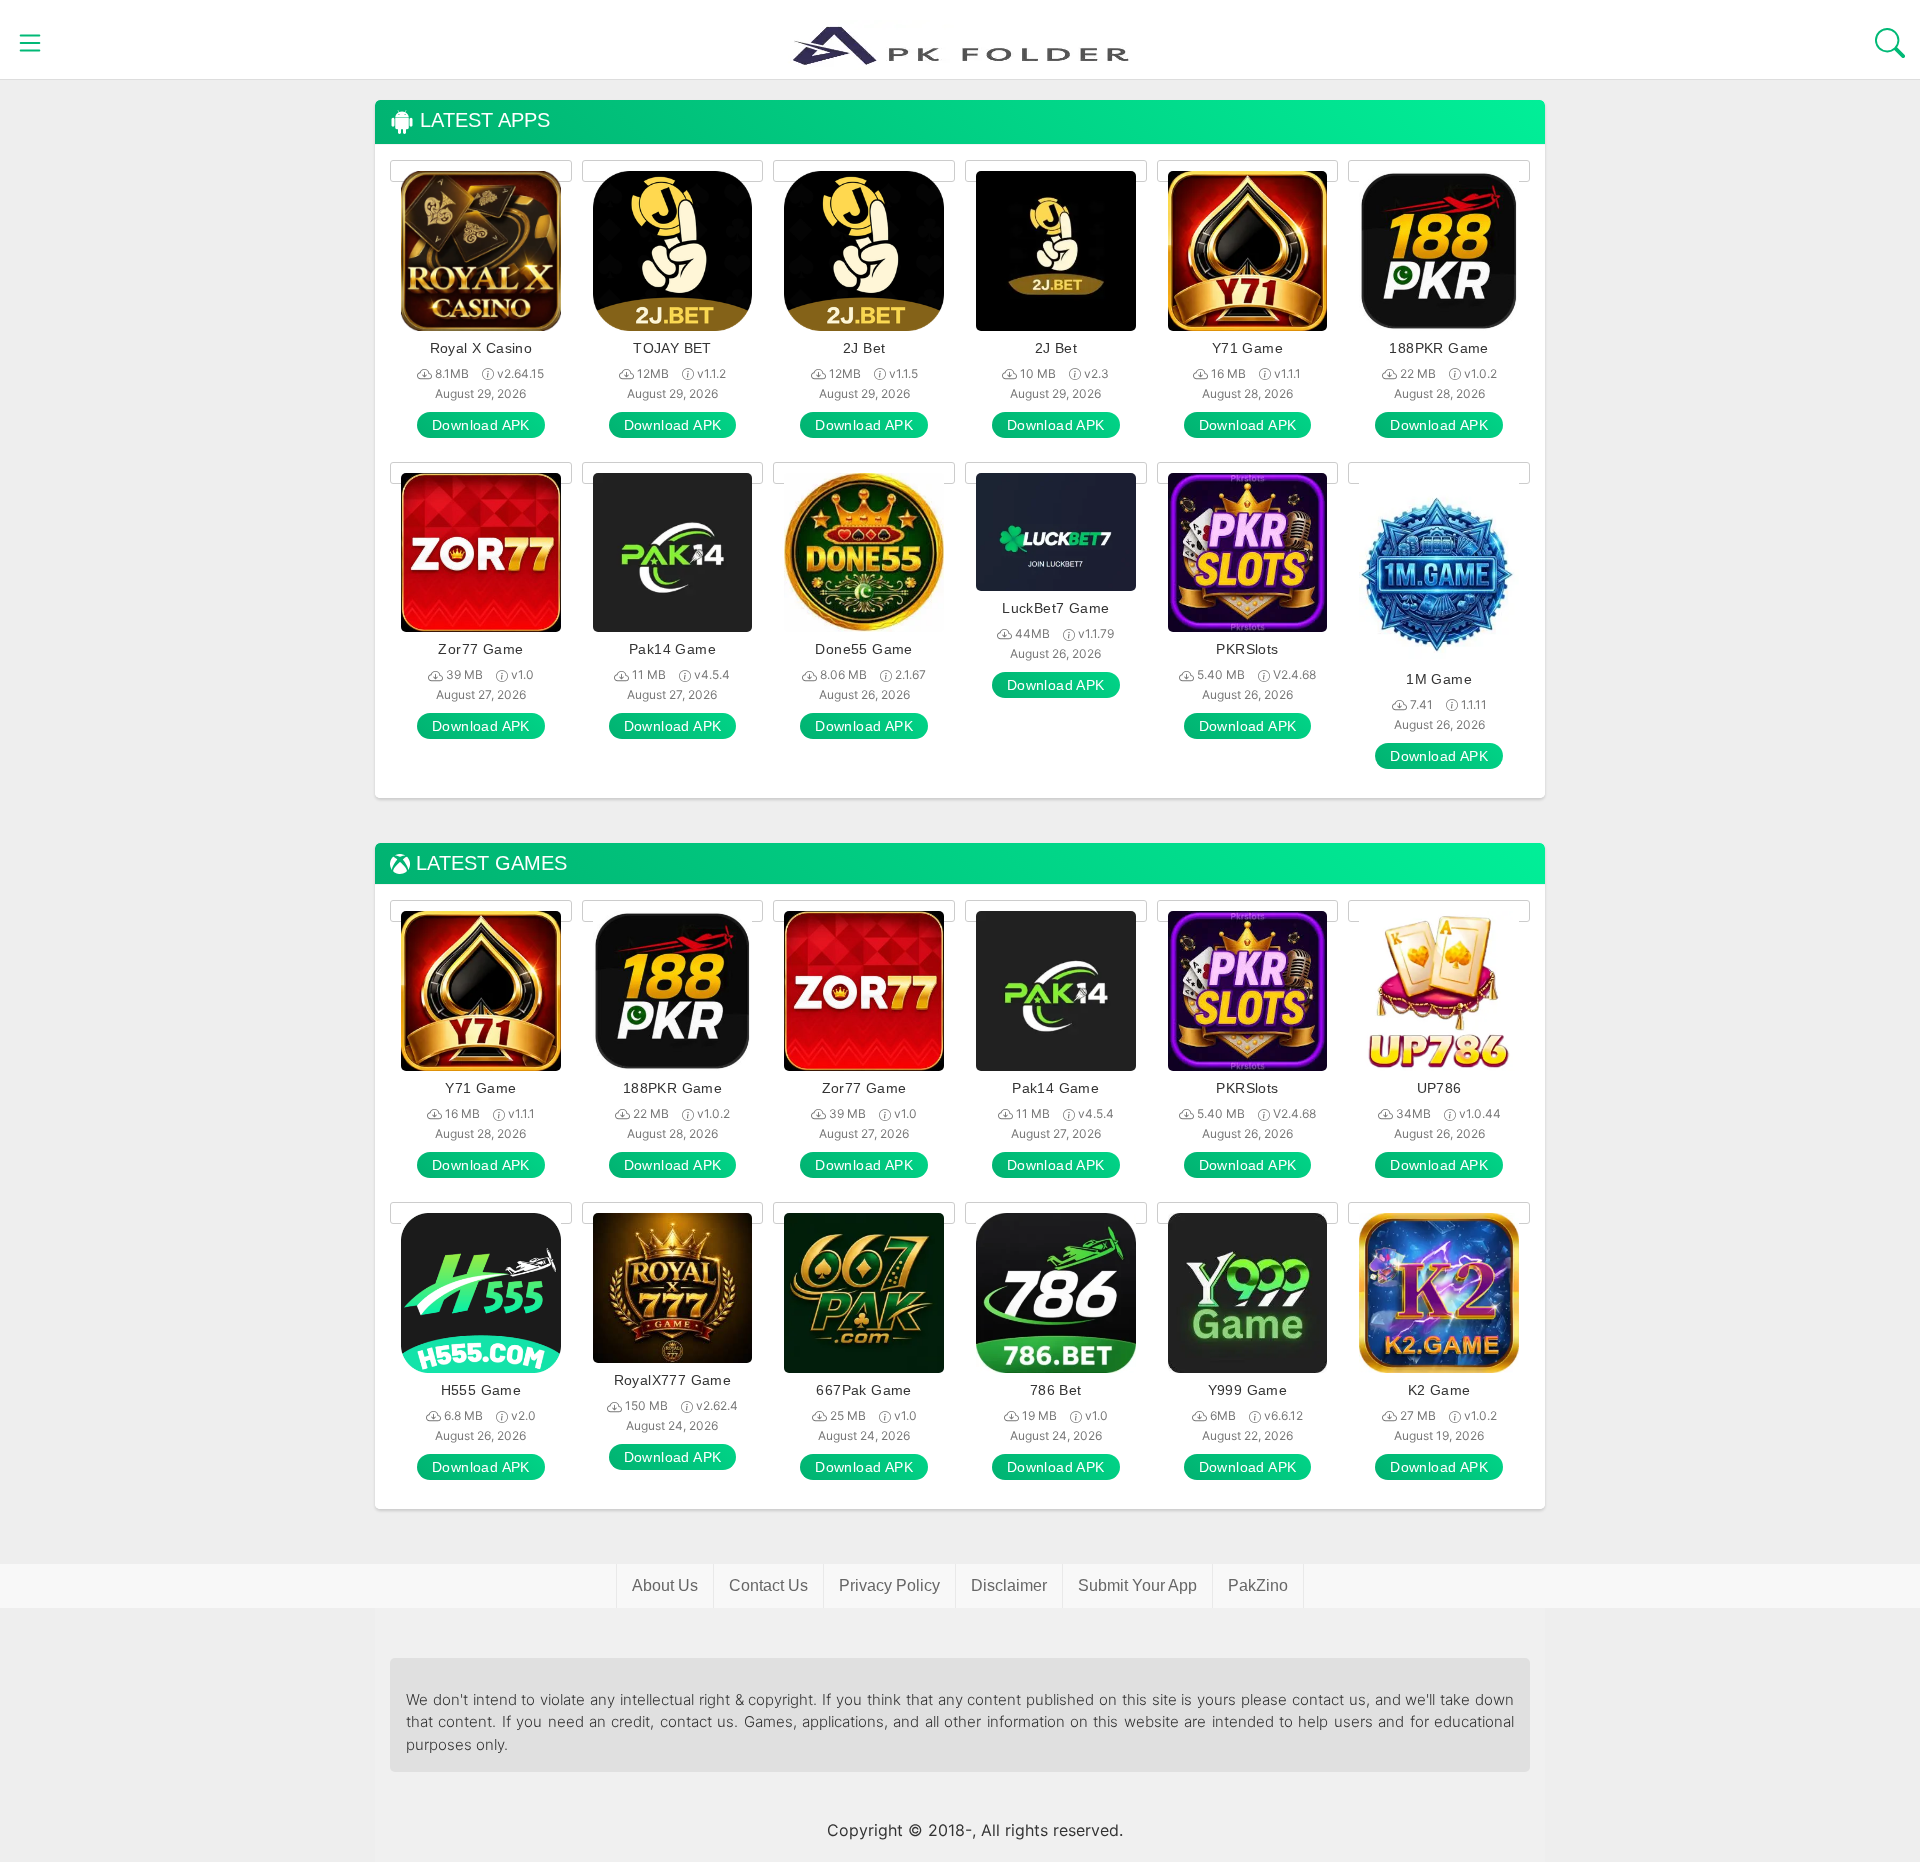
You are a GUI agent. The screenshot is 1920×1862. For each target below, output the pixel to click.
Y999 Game (1248, 1390)
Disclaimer (1009, 1585)
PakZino (1258, 1585)
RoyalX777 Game (673, 1380)
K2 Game (1439, 1390)
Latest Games (488, 863)
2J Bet (864, 348)
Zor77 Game (480, 649)
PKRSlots (1247, 649)
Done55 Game (863, 649)
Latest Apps (482, 120)
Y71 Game (1247, 348)
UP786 (1439, 1088)
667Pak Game (863, 1390)
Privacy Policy (889, 1585)
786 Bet (1056, 1390)
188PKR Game (1438, 348)
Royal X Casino (481, 348)
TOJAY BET (672, 348)
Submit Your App (1137, 1585)
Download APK (481, 425)
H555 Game (481, 1390)
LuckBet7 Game (1055, 608)
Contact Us (768, 1585)
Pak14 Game (672, 649)
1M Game (1439, 679)
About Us (665, 1585)
